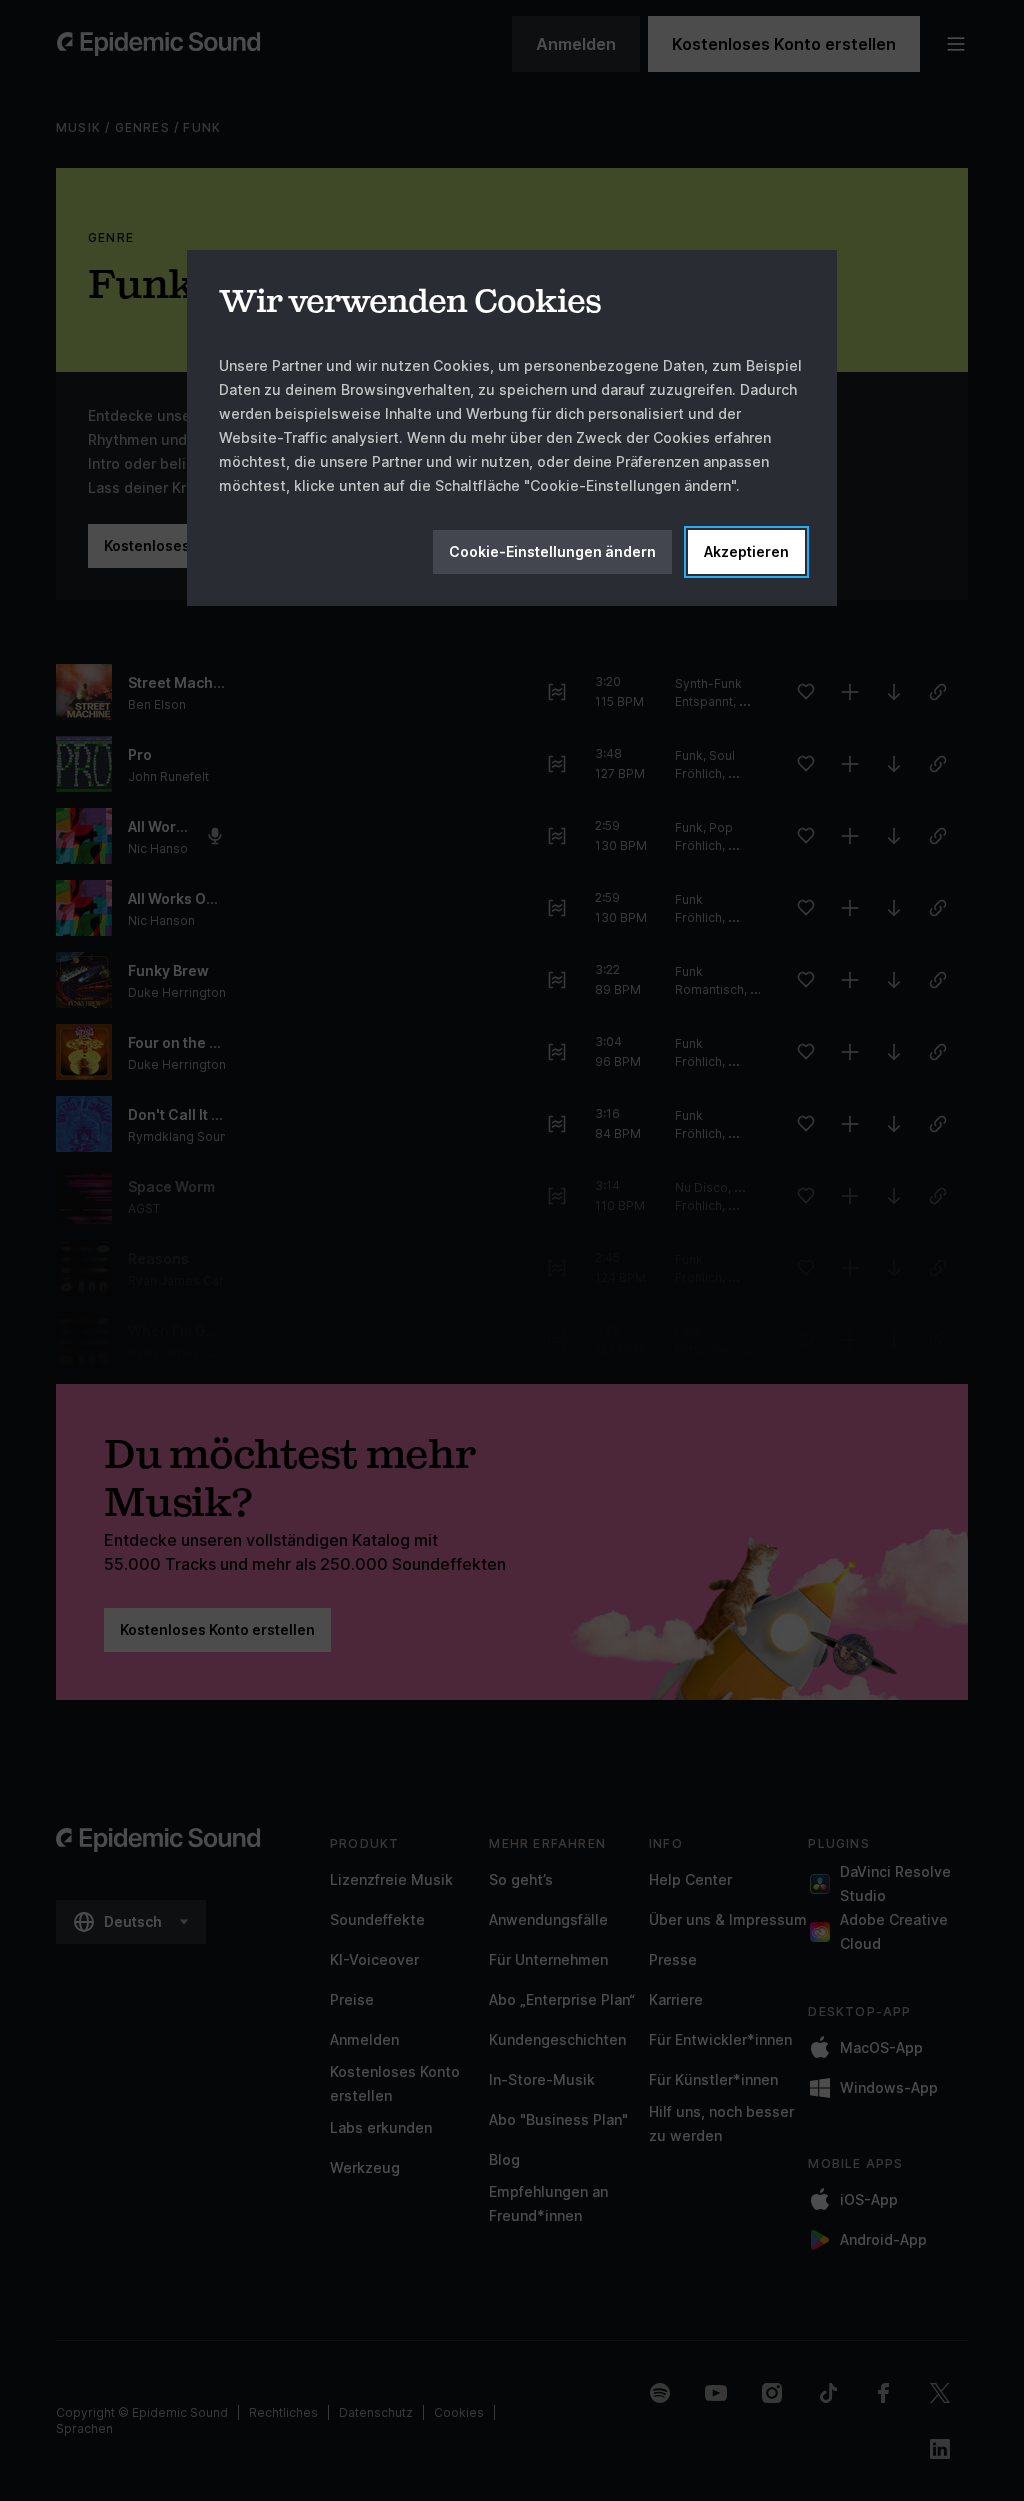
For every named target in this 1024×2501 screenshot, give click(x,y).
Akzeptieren (746, 551)
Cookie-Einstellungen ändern (552, 551)
